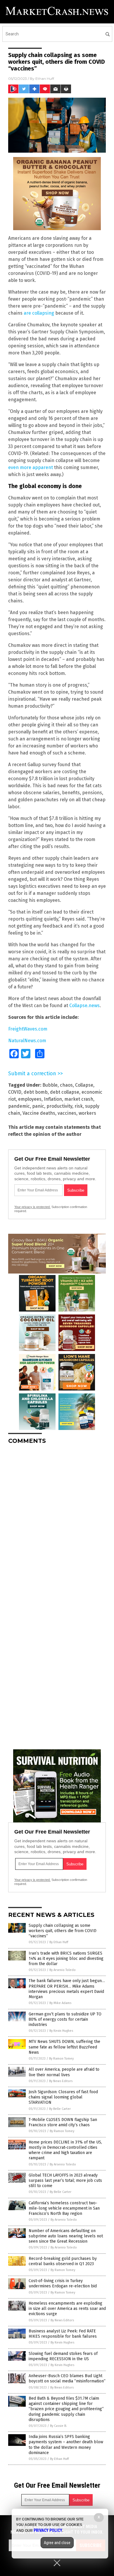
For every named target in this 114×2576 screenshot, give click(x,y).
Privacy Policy (48, 2530)
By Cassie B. (58, 2426)
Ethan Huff (45, 79)
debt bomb (36, 1092)
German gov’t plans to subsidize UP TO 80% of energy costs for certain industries (65, 2019)
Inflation (53, 1099)
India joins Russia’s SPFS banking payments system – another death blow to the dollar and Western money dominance (66, 2445)
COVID (15, 1092)
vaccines (67, 1113)
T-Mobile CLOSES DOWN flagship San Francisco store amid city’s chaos (63, 2122)
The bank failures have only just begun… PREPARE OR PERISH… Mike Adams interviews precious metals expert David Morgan (67, 1989)
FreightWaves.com (28, 1029)
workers (87, 1113)
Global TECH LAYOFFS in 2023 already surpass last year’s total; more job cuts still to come (65, 2180)
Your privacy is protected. (32, 1207)
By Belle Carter (60, 2109)
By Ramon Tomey (61, 2059)
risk (79, 1106)
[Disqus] (57, 1522)
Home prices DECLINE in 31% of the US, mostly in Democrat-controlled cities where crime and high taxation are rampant (65, 2150)
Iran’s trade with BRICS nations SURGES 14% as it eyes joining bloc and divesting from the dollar (66, 1959)
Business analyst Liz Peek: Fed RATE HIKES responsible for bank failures (63, 2334)
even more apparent (31, 467)
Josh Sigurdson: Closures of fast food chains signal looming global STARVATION (63, 2097)
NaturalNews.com (27, 1041)
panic (38, 1106)
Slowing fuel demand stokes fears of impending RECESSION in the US (63, 2356)
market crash (79, 1099)
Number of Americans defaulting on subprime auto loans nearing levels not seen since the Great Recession (66, 2236)
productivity (59, 1106)
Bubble (50, 1085)
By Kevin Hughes (61, 2031)
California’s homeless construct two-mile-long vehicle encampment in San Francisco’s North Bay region (64, 2208)
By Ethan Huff (59, 1942)
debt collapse (65, 1092)
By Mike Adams (60, 2003)
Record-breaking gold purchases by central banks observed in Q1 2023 (63, 2261)
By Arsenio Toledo (63, 1970)
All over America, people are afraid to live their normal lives (64, 2072)
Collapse (84, 1085)
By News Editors (61, 2081)
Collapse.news (84, 1006)
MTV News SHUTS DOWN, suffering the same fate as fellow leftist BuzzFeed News (64, 2047)
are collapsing (39, 313)
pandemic (19, 1106)
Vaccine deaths (39, 1113)
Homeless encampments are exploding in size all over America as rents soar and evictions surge (67, 2309)
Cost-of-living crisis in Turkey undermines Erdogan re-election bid (63, 2283)
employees (30, 1099)
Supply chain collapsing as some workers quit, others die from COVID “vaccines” (63, 1931)
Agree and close (57, 2543)
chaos (66, 1085)
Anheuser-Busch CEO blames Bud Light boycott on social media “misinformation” (67, 2378)
